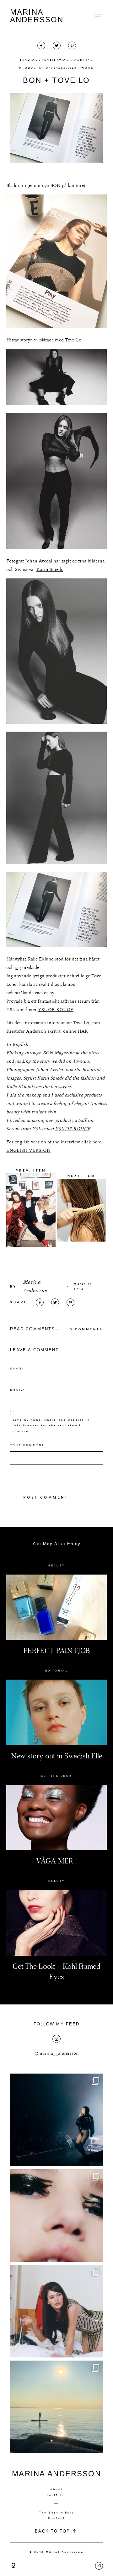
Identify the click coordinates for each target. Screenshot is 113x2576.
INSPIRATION (56, 60)
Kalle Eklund (40, 959)
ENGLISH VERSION (28, 1150)
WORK (88, 68)
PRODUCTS (30, 68)
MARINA (82, 60)
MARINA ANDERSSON (37, 16)
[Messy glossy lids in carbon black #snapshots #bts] (56, 2216)
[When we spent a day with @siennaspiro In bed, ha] (56, 2311)
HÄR (83, 1031)
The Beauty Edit (56, 2513)
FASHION (29, 60)
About (56, 2489)
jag (18, 968)
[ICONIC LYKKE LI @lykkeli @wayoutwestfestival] (56, 2120)
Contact (56, 2518)
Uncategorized (62, 68)
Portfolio (56, 2495)
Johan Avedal (39, 561)
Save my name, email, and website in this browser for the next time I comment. (51, 1425)
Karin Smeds (50, 570)
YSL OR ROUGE (56, 1010)
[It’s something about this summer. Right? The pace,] (56, 2407)
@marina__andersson (57, 2053)
